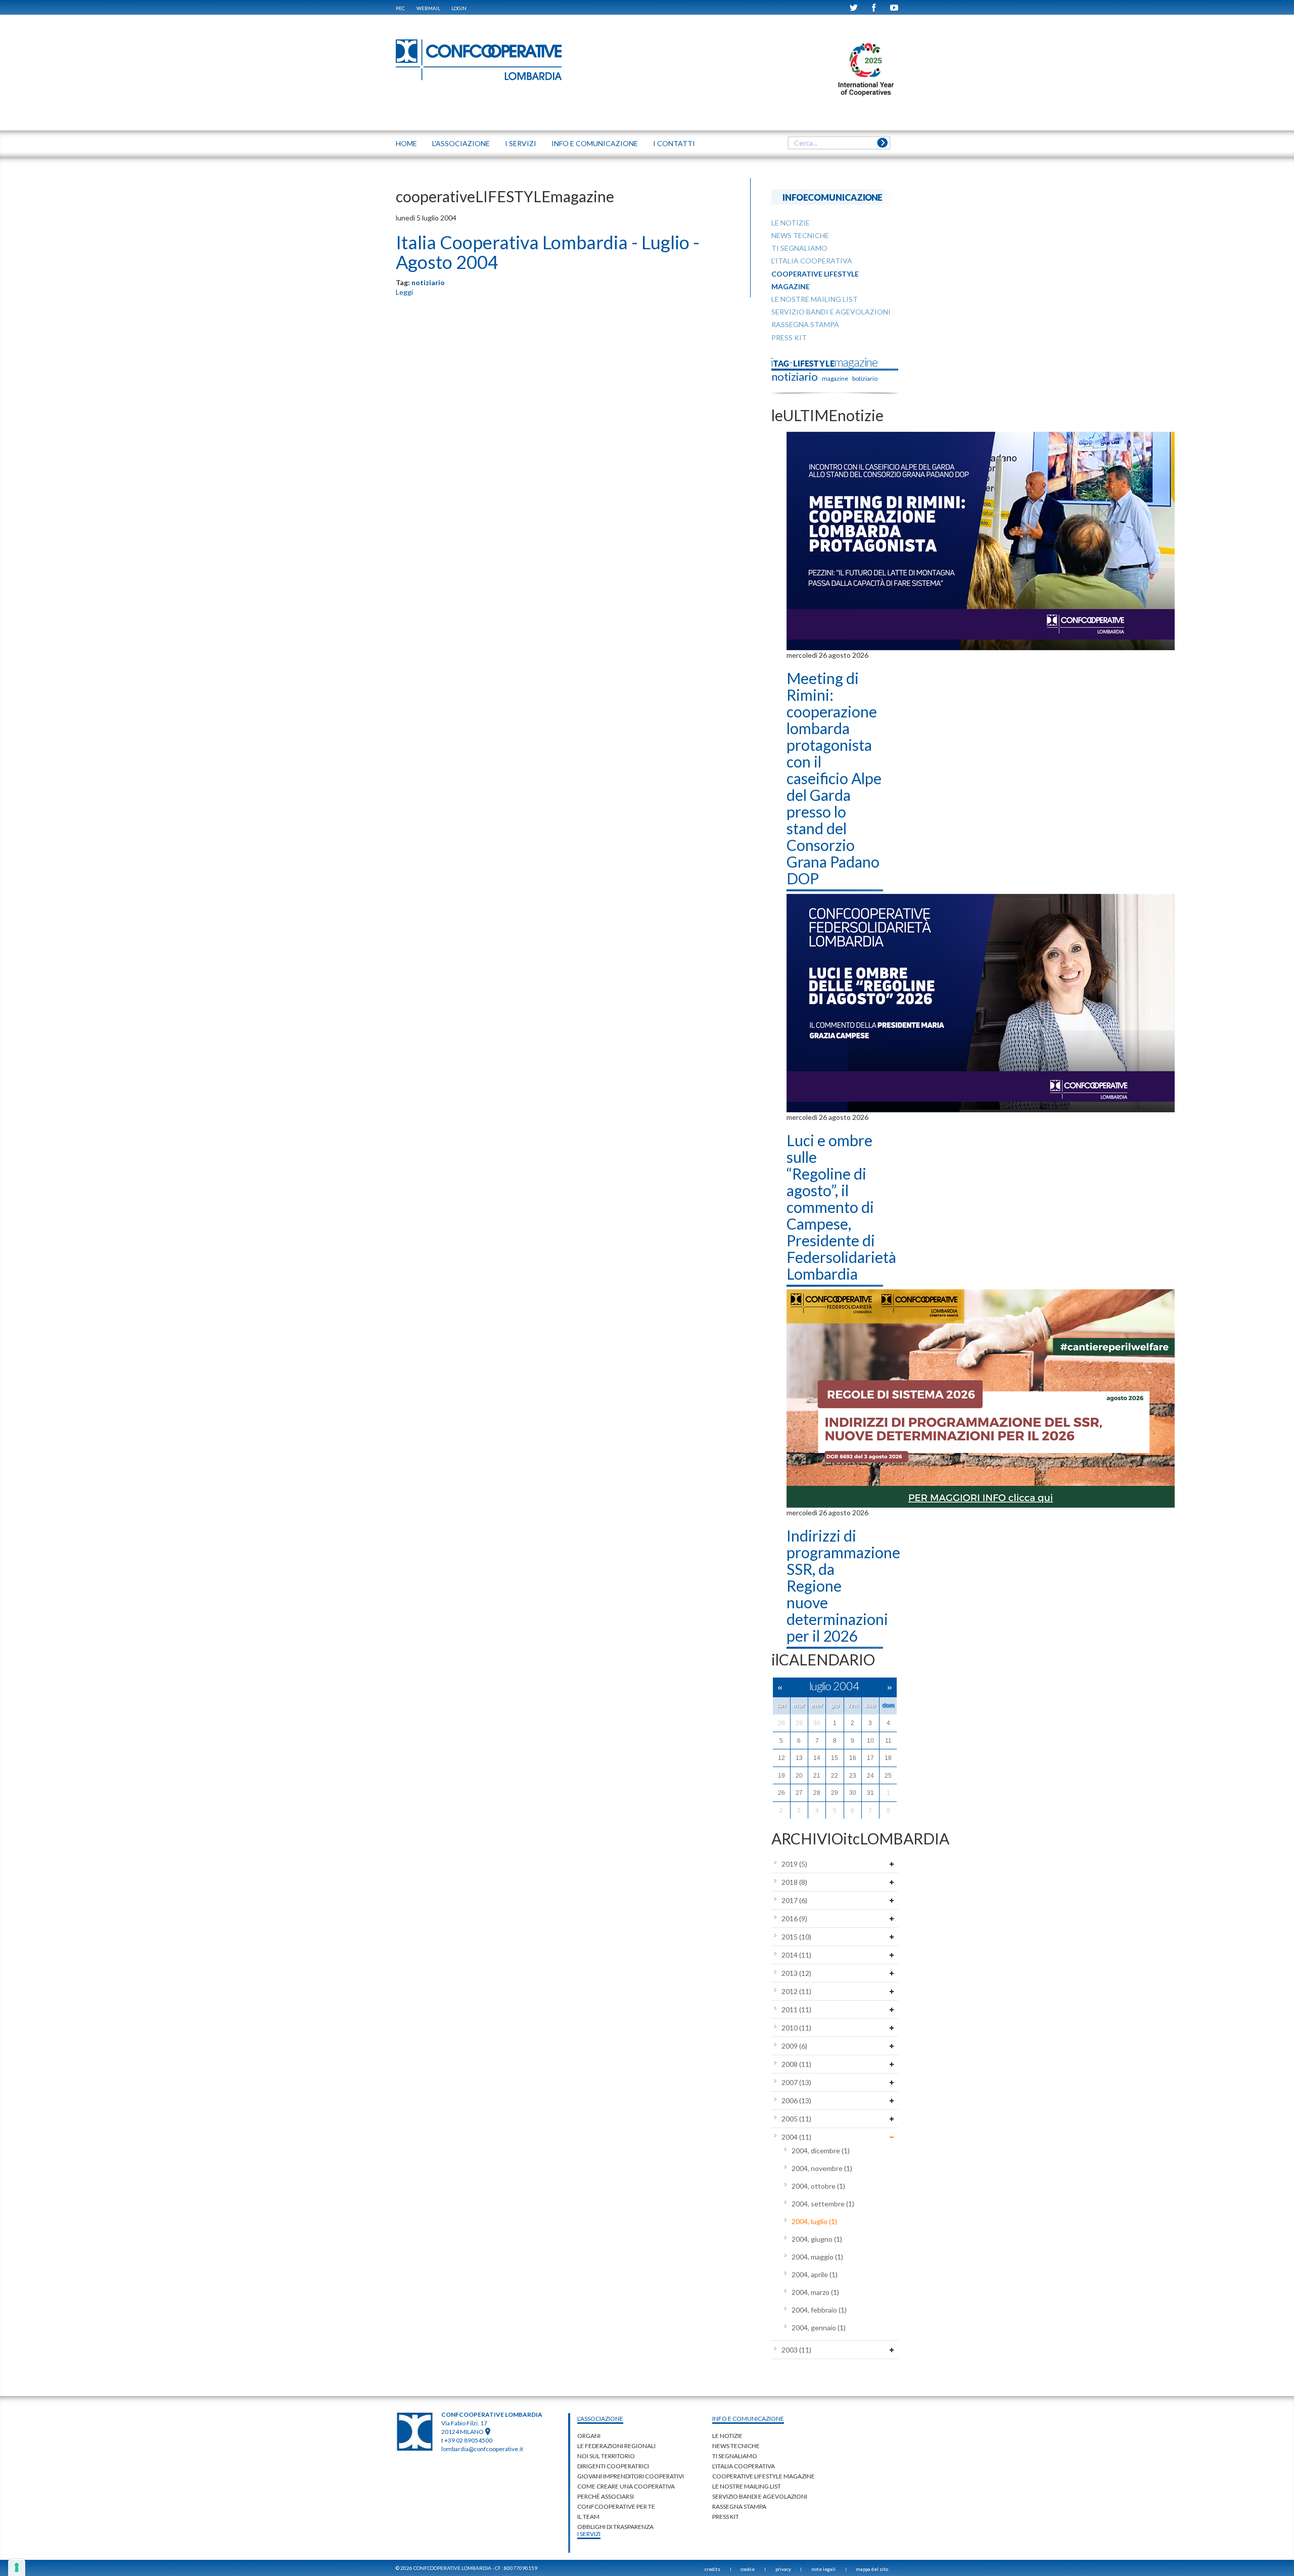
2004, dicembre (821, 2151)
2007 (796, 2082)
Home (406, 143)
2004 (796, 2137)
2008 (796, 2064)
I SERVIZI (521, 143)
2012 (796, 1991)
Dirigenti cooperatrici (613, 2466)
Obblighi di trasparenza (615, 2527)
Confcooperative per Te (616, 2506)
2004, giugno (817, 2239)
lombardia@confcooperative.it (482, 2449)
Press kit (726, 2517)
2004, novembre (822, 2168)
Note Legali (823, 2569)
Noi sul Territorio (606, 2456)
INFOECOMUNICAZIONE (833, 197)
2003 (796, 2350)
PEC (400, 8)
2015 (796, 1937)
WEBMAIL (428, 8)
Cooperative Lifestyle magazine (764, 2476)
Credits (712, 2569)
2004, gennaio (819, 2328)
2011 (796, 2009)
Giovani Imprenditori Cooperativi (631, 2476)
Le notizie (727, 2436)
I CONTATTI (674, 143)
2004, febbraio (819, 2310)
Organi (589, 2436)
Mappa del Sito (872, 2569)
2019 (794, 1864)
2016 (794, 1918)
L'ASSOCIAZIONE (461, 143)
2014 (796, 1955)
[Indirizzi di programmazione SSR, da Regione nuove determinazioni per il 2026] (981, 1397)
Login (459, 8)
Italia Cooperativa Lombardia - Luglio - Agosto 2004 (548, 252)
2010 (796, 2028)
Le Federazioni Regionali (616, 2446)
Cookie (748, 2569)
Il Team (588, 2517)
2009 (794, 2046)
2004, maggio (817, 2257)
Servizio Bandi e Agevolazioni (760, 2496)
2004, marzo (815, 2292)
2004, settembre (823, 2204)
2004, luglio (814, 2221)
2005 (796, 2119)
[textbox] (839, 143)
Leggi (404, 292)
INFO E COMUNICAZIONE (595, 143)
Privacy (783, 2569)
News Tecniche (736, 2446)
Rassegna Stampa (739, 2506)
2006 (796, 2100)
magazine (835, 378)
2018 (794, 1882)
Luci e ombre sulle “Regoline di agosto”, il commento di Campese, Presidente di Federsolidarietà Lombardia (841, 1207)
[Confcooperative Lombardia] (479, 59)
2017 (794, 1900)
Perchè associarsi (606, 2496)
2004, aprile (815, 2274)
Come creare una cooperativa (626, 2486)
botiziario (865, 378)
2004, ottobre (818, 2186)
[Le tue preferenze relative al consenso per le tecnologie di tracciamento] (17, 2567)
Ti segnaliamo (735, 2456)
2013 (796, 1973)
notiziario (428, 282)
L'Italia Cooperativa (744, 2466)
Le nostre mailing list (747, 2486)
